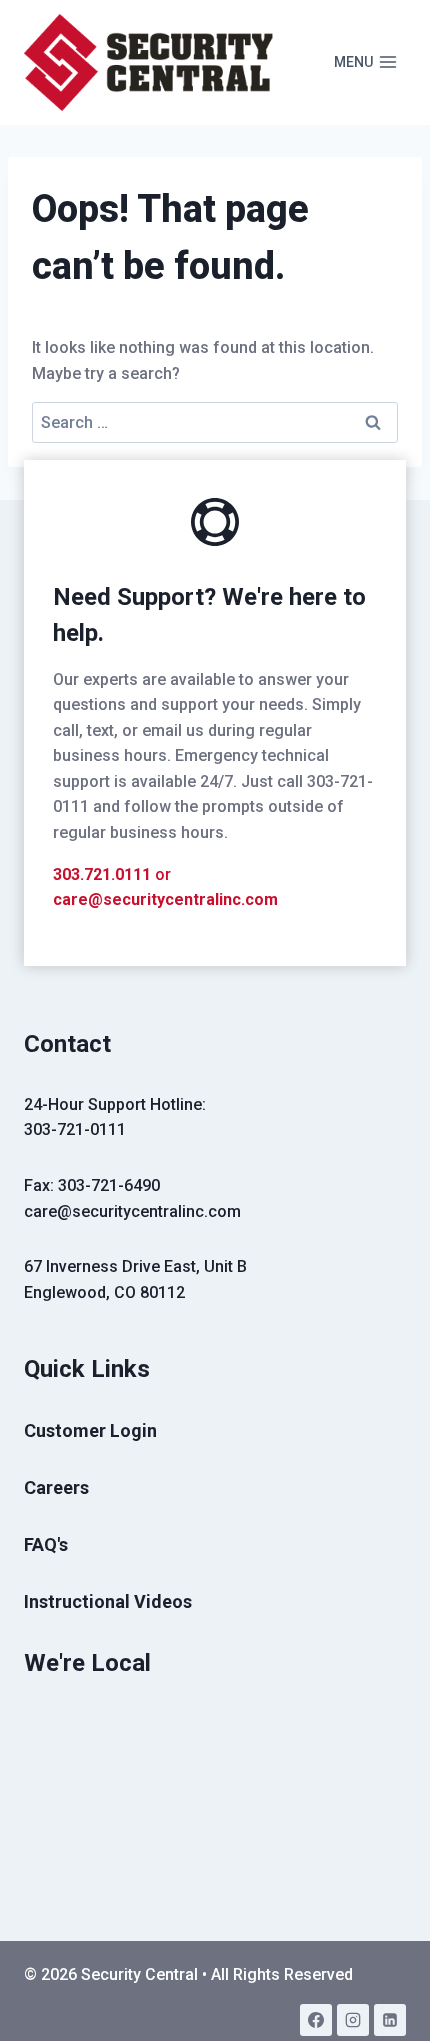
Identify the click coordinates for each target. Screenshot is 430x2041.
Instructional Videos (108, 1601)
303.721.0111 (102, 874)
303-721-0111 (75, 1129)
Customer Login (90, 1430)
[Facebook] (316, 2020)
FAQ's (46, 1544)
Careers (56, 1487)
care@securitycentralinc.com (165, 899)
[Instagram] (353, 2020)
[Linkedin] (390, 2020)
